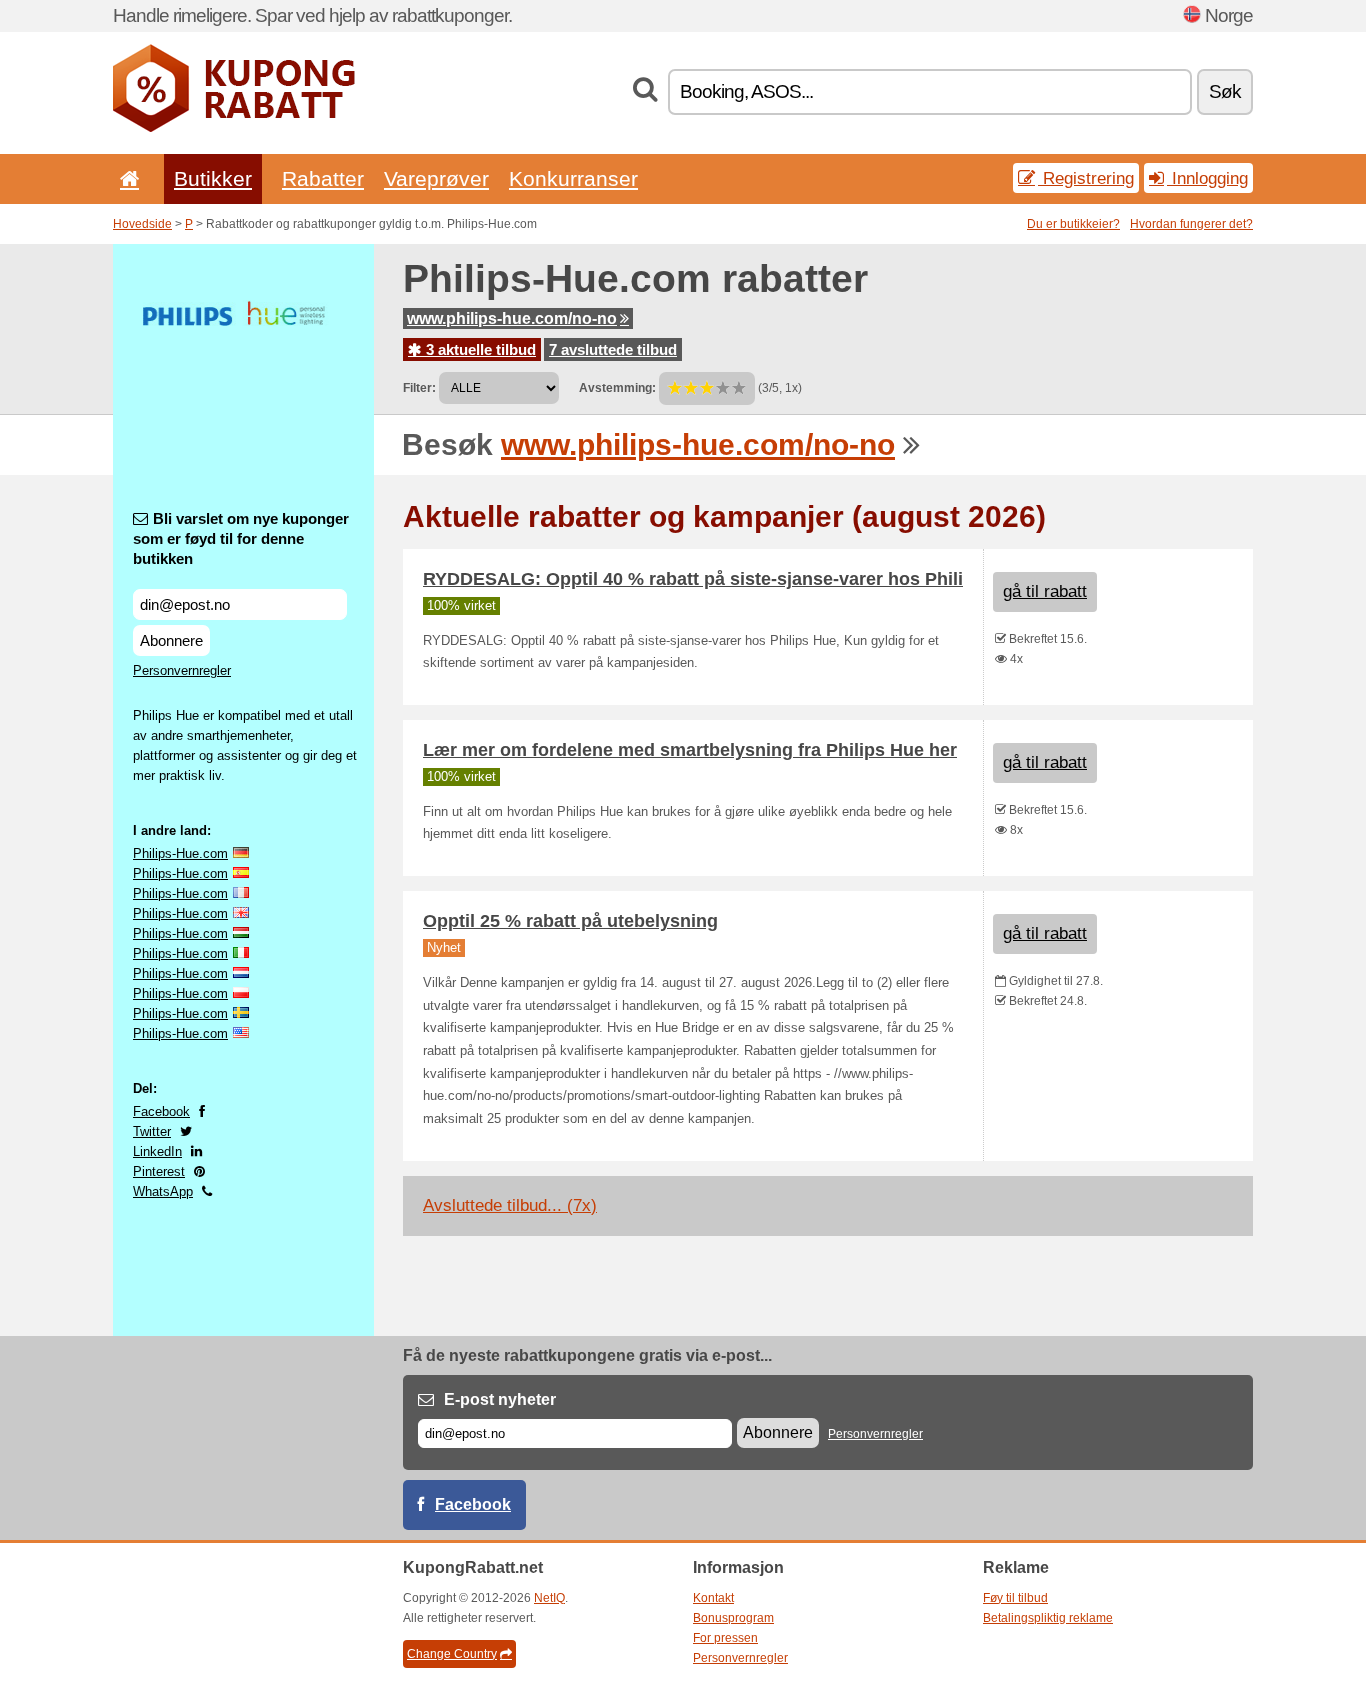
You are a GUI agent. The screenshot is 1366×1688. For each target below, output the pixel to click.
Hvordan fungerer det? (1191, 224)
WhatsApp (163, 1191)
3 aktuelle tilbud (479, 349)
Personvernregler (182, 670)
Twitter (152, 1131)
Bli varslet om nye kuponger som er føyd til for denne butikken (241, 538)
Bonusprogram (733, 1618)
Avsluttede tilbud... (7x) (510, 1205)
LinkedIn (157, 1151)
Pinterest (159, 1171)
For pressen (725, 1638)
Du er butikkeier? (1073, 224)
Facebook (161, 1111)
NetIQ (549, 1598)
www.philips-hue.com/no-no (512, 318)
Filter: (419, 388)
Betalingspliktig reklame (1048, 1618)
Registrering (1086, 178)
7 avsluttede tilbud (613, 349)
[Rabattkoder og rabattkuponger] (234, 128)
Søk (1225, 91)
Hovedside (142, 224)
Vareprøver (436, 178)
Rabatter (323, 178)
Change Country (452, 1654)
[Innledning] (126, 178)
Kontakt (713, 1598)
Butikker (213, 178)
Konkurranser (573, 178)
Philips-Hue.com (180, 853)
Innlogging (1207, 178)
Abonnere (171, 640)
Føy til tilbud (1015, 1598)
